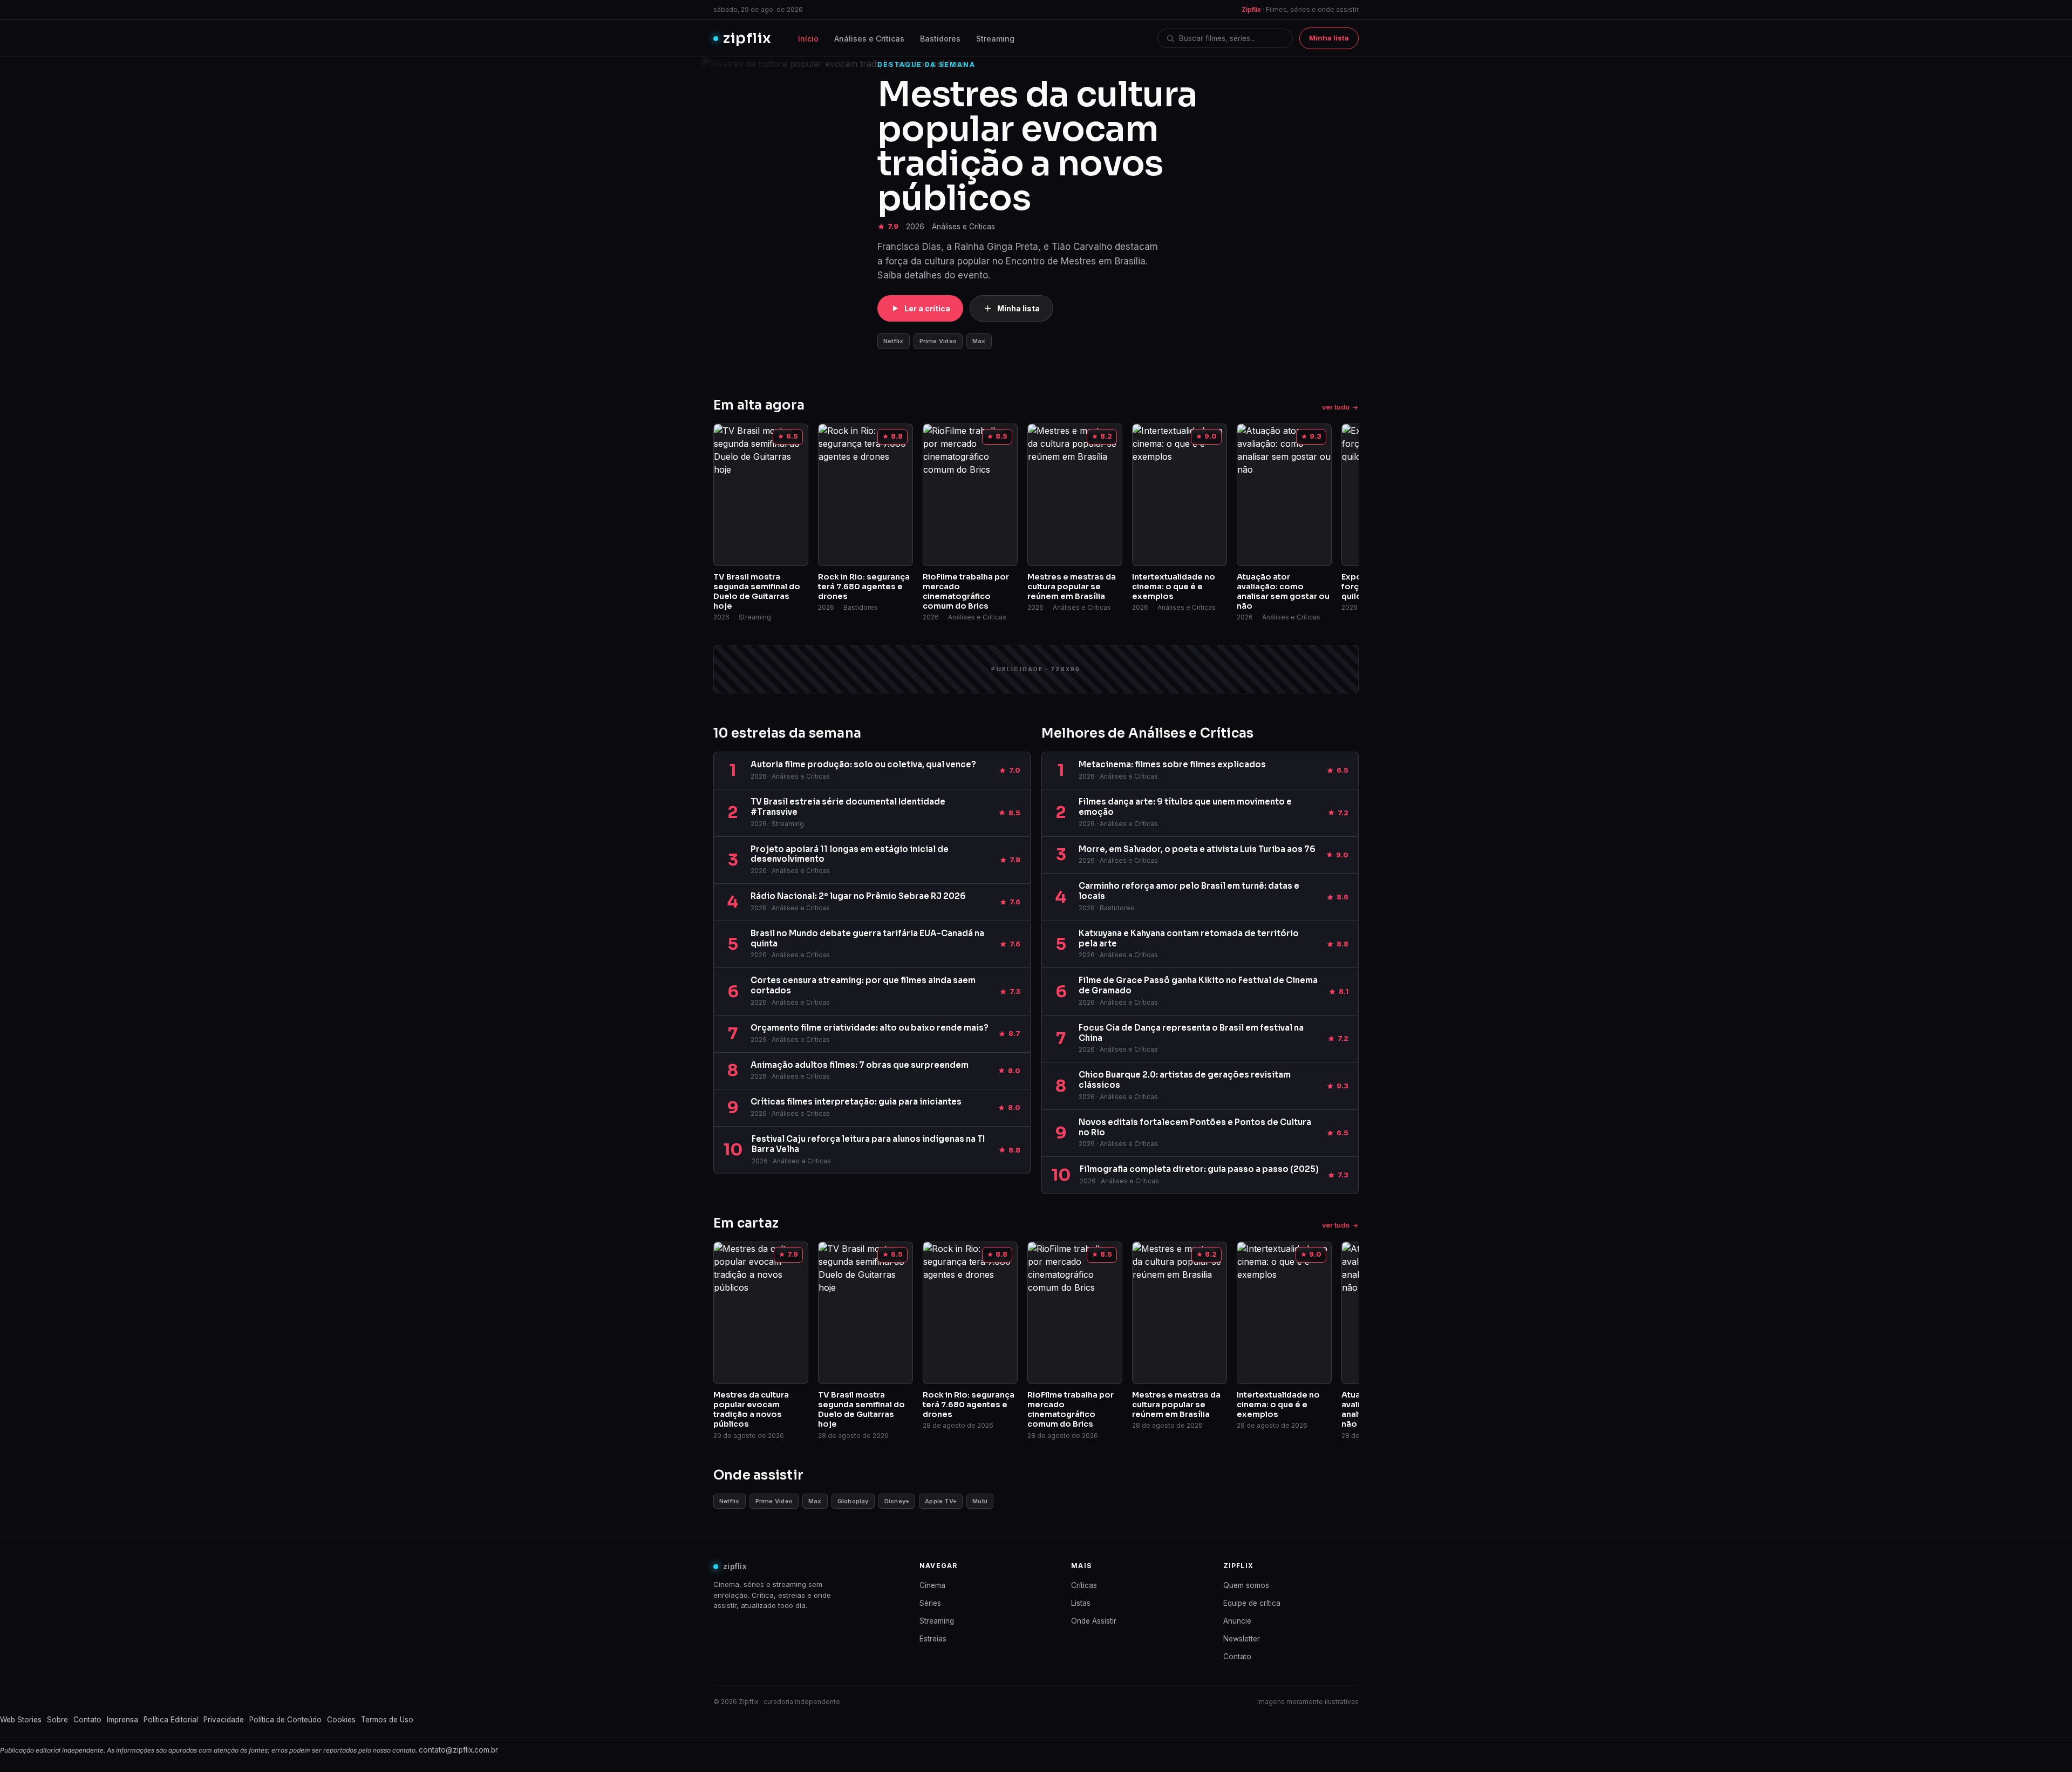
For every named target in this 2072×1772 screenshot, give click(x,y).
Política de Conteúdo (285, 1720)
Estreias (933, 1639)
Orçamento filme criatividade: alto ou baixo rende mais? (870, 1028)
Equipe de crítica (1252, 1603)
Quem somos (1246, 1585)
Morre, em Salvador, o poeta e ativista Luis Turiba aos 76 (1197, 849)
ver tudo (1336, 407)
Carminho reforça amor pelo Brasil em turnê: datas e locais (1189, 891)
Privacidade (224, 1720)
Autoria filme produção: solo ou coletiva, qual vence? (863, 764)
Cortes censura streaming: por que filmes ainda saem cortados (863, 985)
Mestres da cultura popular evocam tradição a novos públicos (1037, 146)
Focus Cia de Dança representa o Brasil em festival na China (1191, 1033)
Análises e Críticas (869, 39)
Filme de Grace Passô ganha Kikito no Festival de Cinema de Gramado (1198, 985)
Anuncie (1237, 1621)
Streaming (995, 39)
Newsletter (1242, 1639)
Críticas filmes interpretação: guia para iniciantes (856, 1102)
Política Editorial (171, 1720)
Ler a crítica (927, 308)
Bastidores (940, 39)
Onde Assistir (1094, 1621)
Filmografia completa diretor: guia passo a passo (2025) (1199, 1169)
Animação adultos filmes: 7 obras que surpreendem (860, 1065)
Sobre (57, 1720)
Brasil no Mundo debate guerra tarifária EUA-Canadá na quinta (867, 938)
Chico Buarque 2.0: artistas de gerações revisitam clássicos (1185, 1080)
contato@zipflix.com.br (458, 1750)
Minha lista (1329, 38)
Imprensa (122, 1720)
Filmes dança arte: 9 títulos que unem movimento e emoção (1185, 807)
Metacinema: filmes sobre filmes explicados (1172, 764)
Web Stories (21, 1720)
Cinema (932, 1585)
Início (808, 39)
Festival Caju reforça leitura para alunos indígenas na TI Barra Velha (868, 1144)
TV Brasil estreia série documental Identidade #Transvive (848, 807)
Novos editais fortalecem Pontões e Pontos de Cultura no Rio (1195, 1127)
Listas (1081, 1603)
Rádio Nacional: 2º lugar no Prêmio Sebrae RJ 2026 (858, 896)
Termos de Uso (387, 1720)
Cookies (341, 1720)
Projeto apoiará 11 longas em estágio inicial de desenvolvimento (850, 854)
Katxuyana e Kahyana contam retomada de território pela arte (1189, 938)
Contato (1237, 1657)
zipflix (747, 38)
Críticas (1084, 1585)
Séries (930, 1603)
